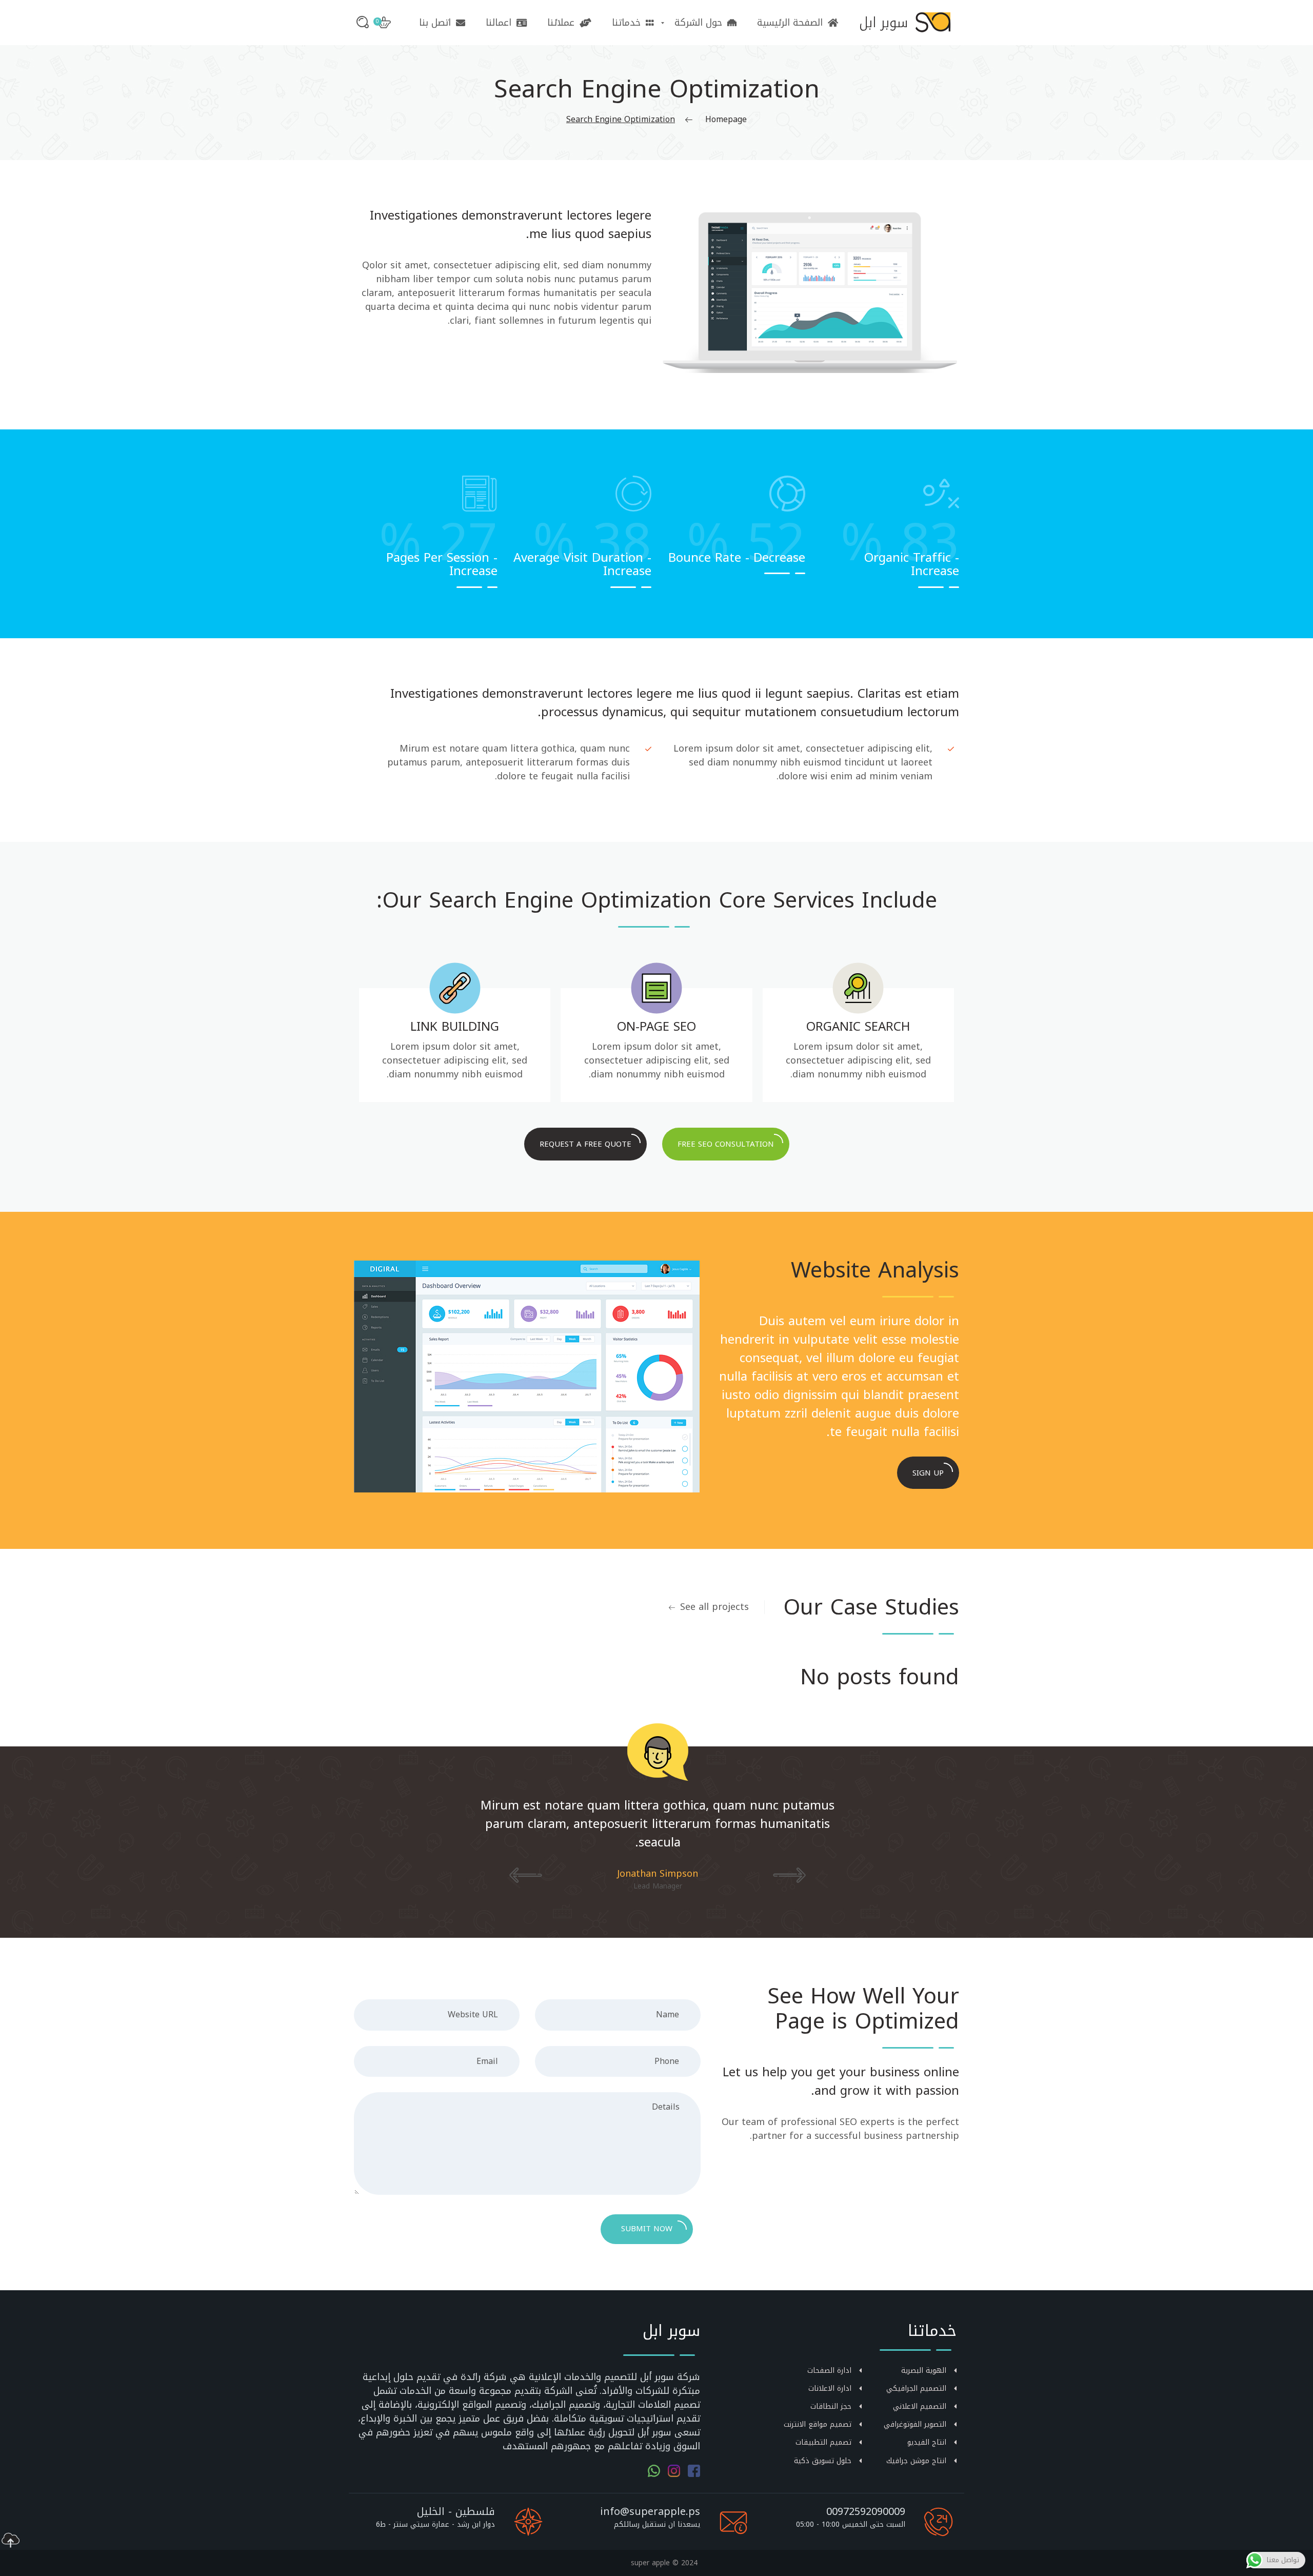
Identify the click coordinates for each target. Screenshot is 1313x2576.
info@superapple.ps (650, 2511)
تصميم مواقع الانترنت (818, 2424)
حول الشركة (698, 23)
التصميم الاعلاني (920, 2406)
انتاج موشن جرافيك (916, 2461)
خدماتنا (626, 23)
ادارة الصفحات (829, 2371)
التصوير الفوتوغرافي (915, 2424)
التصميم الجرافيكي (916, 2388)
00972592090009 (866, 2511)
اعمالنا (499, 23)
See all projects (714, 1607)
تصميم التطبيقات (823, 2442)
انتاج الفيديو (927, 2442)
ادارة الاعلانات (830, 2388)
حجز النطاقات (831, 2406)
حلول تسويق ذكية (823, 2461)
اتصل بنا (435, 23)
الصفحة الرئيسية (790, 23)
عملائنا (561, 23)
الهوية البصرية (924, 2371)
